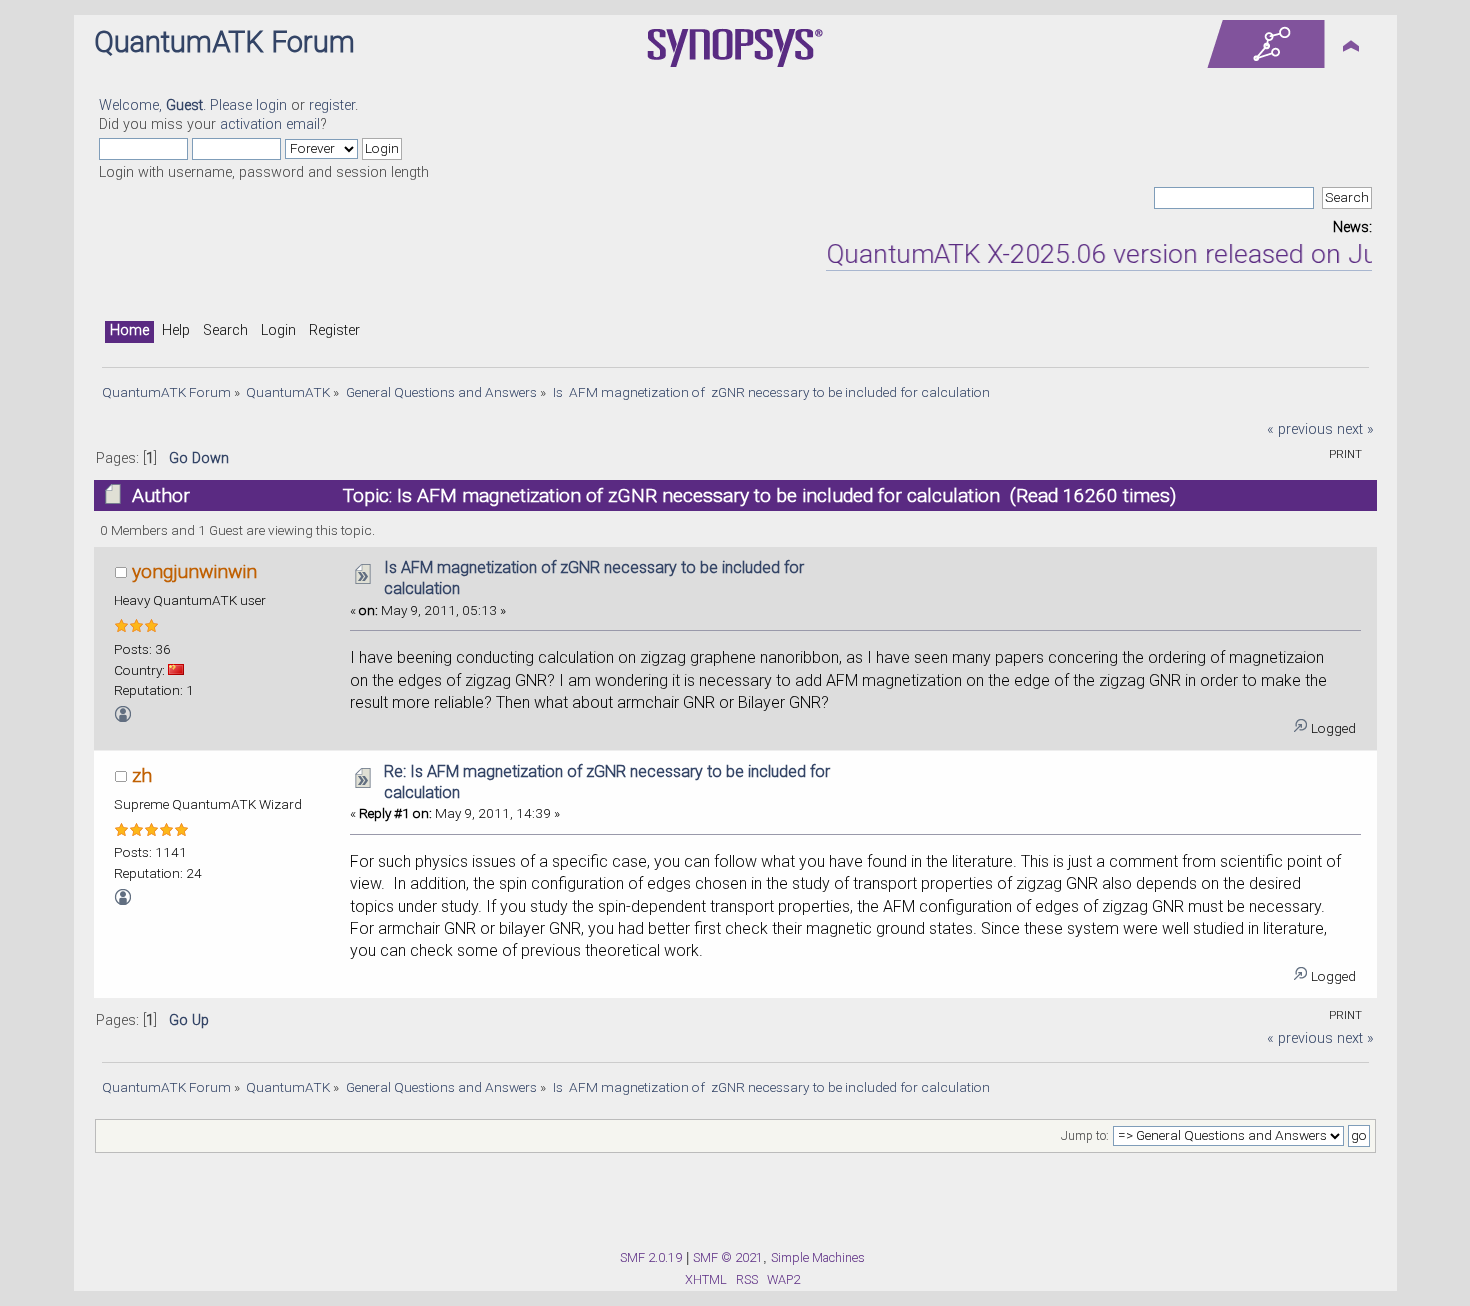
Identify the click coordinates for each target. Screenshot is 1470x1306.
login (271, 105)
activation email (270, 124)
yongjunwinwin (194, 571)
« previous (1300, 429)
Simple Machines (818, 1257)
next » (1355, 429)
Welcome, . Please (177, 105)
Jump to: (1085, 1136)
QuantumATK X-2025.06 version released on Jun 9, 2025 (1138, 254)
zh (142, 775)
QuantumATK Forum (224, 42)
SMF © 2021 (728, 1257)
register (332, 105)
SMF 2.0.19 (651, 1257)
